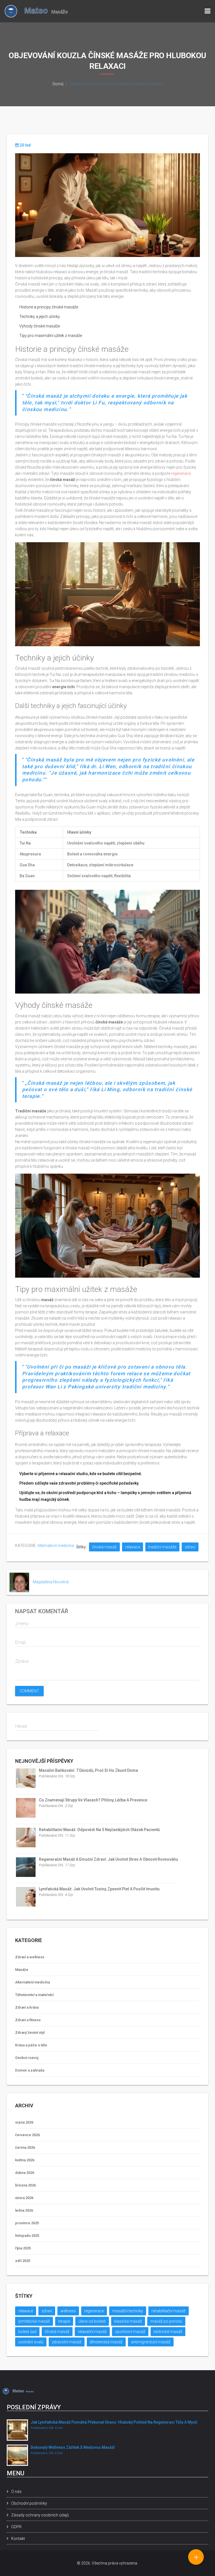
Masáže (22, 1970)
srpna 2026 (24, 2122)
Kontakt (18, 2539)
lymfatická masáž (34, 2321)
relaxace (133, 1547)
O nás (16, 2492)
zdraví (190, 1547)
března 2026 (25, 2185)
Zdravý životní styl (30, 2033)
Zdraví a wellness (30, 1957)
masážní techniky (128, 2311)
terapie (64, 2321)
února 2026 (24, 2198)
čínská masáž (104, 1547)
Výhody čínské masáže (40, 326)
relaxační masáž (92, 2332)
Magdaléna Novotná (51, 1582)
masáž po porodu (166, 2321)
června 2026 (25, 2147)
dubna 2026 (25, 2173)
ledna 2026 (24, 2210)
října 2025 (23, 2248)
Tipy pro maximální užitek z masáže (51, 336)
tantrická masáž (168, 2332)
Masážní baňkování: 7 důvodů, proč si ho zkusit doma (88, 1770)
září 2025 (23, 2261)
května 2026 (25, 2160)
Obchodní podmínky (29, 2503)
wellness (68, 2311)
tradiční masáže (162, 1547)
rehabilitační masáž (169, 2311)
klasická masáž (128, 2321)
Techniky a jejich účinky (40, 317)
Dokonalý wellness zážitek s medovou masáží (73, 2447)
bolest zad (27, 2332)
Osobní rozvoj (27, 2058)
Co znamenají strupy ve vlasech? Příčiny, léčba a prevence (93, 1800)
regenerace (181, 473)
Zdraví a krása (27, 2007)
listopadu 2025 (27, 2236)
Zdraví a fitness (28, 2020)
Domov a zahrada (30, 2070)
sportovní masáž (130, 2332)
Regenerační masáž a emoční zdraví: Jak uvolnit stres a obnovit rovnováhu (108, 1859)
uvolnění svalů (31, 2342)
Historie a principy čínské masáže (49, 307)
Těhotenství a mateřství (34, 1995)
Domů (58, 84)
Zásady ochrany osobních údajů (40, 2515)
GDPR (16, 2527)
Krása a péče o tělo (31, 2045)
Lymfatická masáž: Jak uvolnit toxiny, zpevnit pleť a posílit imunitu (99, 1889)
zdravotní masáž (67, 2342)
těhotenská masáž (106, 2342)
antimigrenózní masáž (151, 2342)
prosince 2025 (27, 2223)
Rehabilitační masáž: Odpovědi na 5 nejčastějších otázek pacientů (99, 1830)
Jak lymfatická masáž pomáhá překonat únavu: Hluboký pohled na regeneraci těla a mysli (114, 2422)
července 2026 (27, 2135)
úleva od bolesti (92, 2321)
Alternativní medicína (56, 1546)
